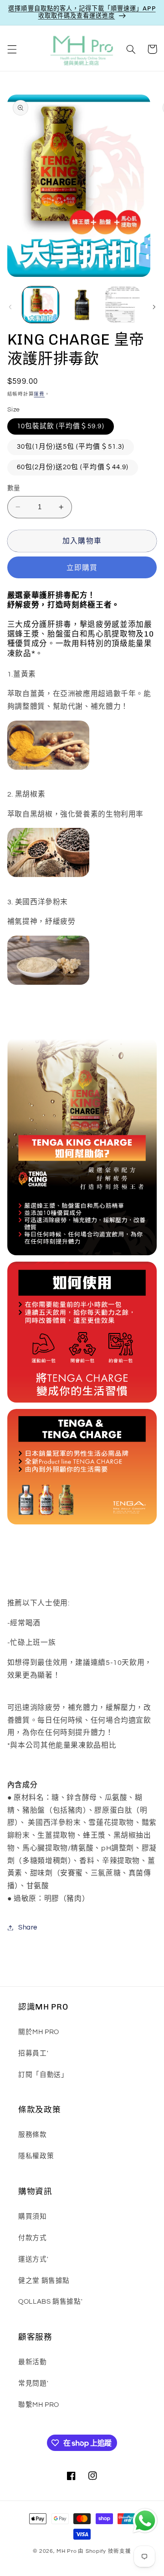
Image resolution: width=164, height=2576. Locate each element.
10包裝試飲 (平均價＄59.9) (61, 426)
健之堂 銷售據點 (44, 2281)
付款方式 (33, 2238)
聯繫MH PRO (39, 2405)
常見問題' (33, 2383)
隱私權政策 (36, 2156)
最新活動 (33, 2362)
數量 (14, 488)
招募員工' (33, 2053)
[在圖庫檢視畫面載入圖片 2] (82, 305)
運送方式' (33, 2259)
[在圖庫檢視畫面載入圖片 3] (123, 305)
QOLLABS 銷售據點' (50, 2302)
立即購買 (82, 568)
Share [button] (28, 1927)
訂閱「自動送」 (43, 2075)
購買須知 (33, 2217)
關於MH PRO (39, 2032)
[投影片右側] (154, 307)
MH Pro (67, 2551)
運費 (39, 394)
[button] (12, 49)
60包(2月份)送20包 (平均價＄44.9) (73, 467)
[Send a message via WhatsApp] (145, 2521)
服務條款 (33, 2135)
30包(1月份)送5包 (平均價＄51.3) (71, 447)
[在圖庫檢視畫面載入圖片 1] (41, 305)
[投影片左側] (10, 307)
